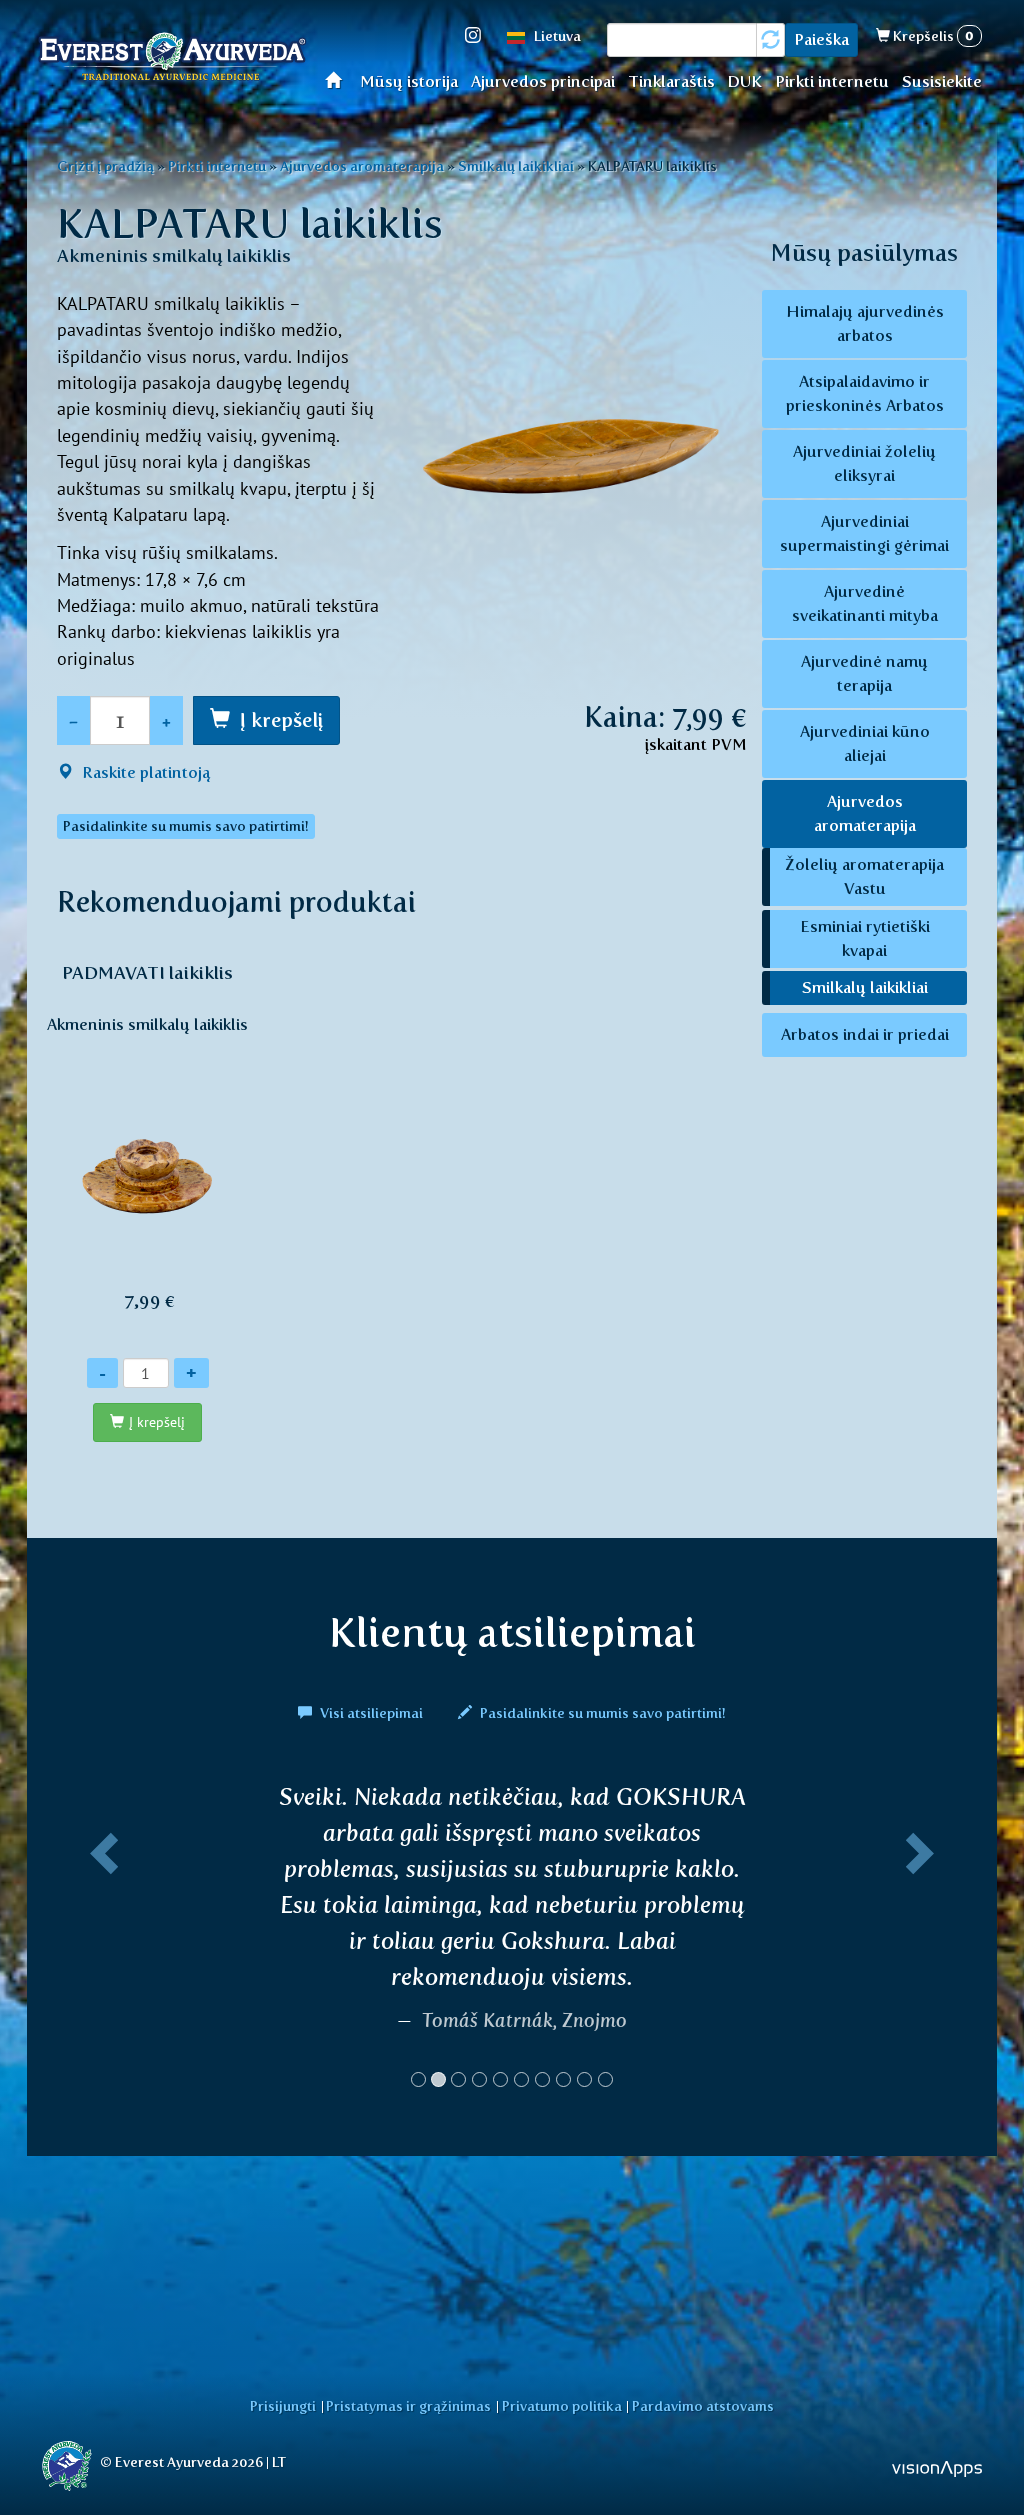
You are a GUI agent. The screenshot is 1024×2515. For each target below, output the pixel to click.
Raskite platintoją (144, 772)
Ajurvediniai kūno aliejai (865, 743)
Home (339, 79)
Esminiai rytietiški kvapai (865, 938)
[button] (100, 1943)
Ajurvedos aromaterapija (362, 166)
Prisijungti (283, 2406)
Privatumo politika (562, 2406)
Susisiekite (942, 81)
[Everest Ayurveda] (172, 59)
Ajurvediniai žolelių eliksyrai (864, 463)
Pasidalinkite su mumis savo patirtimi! (601, 1713)
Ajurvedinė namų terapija (864, 673)
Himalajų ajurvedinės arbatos (865, 323)
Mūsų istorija (409, 81)
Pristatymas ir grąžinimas (408, 2406)
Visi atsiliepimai (371, 1713)
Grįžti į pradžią (105, 166)
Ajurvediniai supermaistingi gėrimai (864, 533)
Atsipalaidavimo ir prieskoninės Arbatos (865, 393)
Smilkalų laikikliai (516, 166)
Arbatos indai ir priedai (865, 1034)
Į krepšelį (281, 720)
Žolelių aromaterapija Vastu (864, 876)
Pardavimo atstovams (703, 2406)
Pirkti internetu (832, 81)
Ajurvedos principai (543, 81)
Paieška (821, 39)
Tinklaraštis (671, 81)
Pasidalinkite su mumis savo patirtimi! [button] (186, 826)
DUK (744, 81)
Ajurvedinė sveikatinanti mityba (865, 603)
